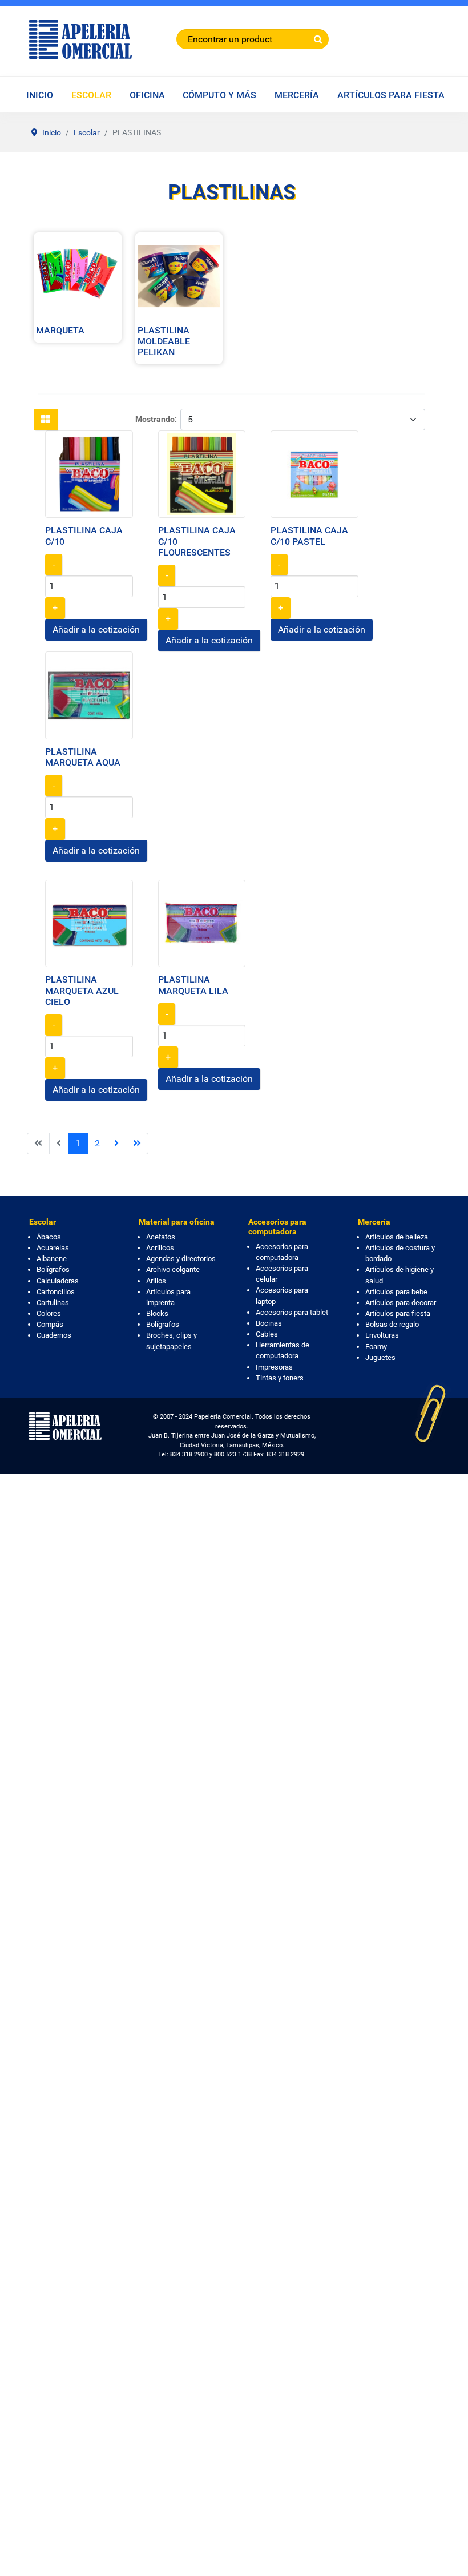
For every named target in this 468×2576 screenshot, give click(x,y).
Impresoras (274, 1367)
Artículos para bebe (396, 1292)
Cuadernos (54, 1335)
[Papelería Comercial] (80, 39)
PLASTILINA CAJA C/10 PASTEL (309, 536)
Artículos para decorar (401, 1303)
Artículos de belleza (397, 1237)
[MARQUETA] (78, 275)
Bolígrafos (53, 1269)
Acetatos (161, 1237)
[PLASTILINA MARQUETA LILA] (202, 923)
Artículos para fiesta (398, 1313)
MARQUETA (60, 330)
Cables (267, 1334)
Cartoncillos (56, 1292)
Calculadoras (58, 1281)
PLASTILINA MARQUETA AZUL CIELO (82, 990)
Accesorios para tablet (292, 1312)
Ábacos (49, 1237)
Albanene (52, 1259)
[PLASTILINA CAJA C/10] (89, 474)
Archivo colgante (173, 1269)
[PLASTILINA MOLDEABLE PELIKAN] (179, 275)
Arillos (156, 1281)
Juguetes (380, 1357)
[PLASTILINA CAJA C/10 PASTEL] (314, 474)
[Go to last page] (137, 1144)
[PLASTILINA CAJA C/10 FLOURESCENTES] (202, 474)
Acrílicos (160, 1248)
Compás (50, 1324)
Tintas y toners (280, 1378)
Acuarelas (53, 1248)
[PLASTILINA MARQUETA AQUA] (89, 695)
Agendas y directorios (181, 1259)
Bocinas (269, 1323)
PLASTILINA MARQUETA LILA (193, 985)
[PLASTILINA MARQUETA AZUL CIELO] (89, 923)
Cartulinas (53, 1303)
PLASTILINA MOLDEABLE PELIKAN (164, 341)
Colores (49, 1313)
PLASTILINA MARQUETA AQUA (83, 757)
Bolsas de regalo (392, 1324)
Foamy (376, 1347)
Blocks (157, 1313)
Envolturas (382, 1335)
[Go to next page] (116, 1144)
